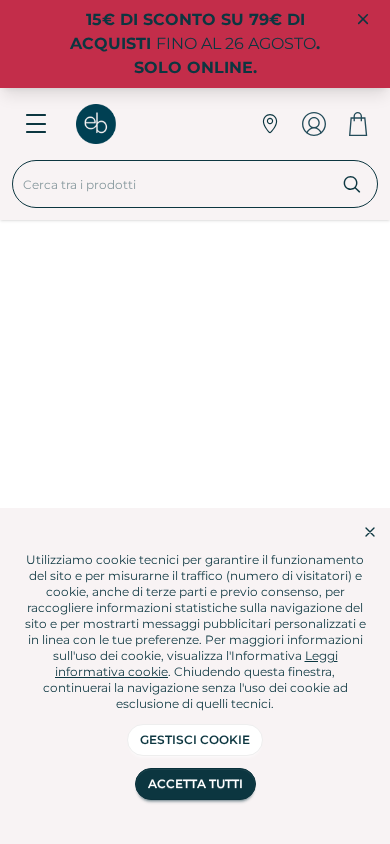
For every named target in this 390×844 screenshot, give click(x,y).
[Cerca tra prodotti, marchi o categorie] (352, 184)
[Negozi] (270, 124)
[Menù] (36, 124)
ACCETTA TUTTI (195, 783)
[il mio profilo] (314, 124)
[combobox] (170, 184)
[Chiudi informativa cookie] (370, 532)
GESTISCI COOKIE (195, 739)
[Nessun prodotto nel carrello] (358, 124)
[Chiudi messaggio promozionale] (363, 20)
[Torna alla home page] (106, 124)
